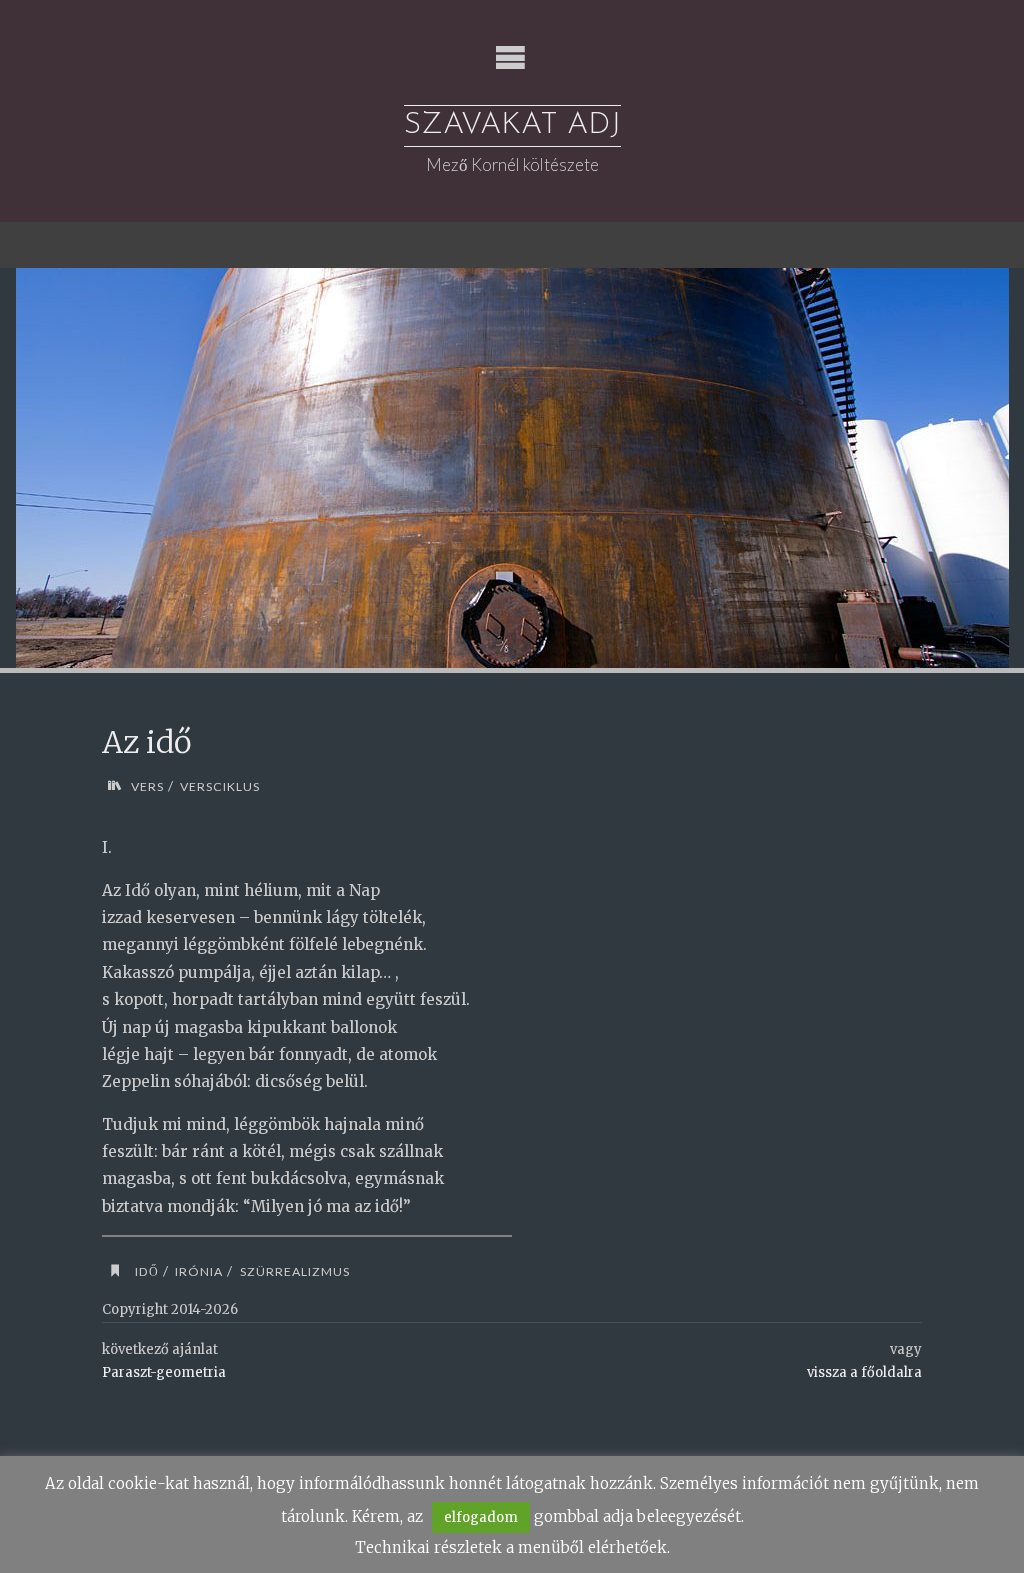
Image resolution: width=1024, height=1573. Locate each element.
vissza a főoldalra (864, 1372)
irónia (199, 1271)
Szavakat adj (512, 125)
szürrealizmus (294, 1271)
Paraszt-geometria (164, 1372)
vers (147, 786)
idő (146, 1271)
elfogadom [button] (481, 1517)
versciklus (220, 786)
